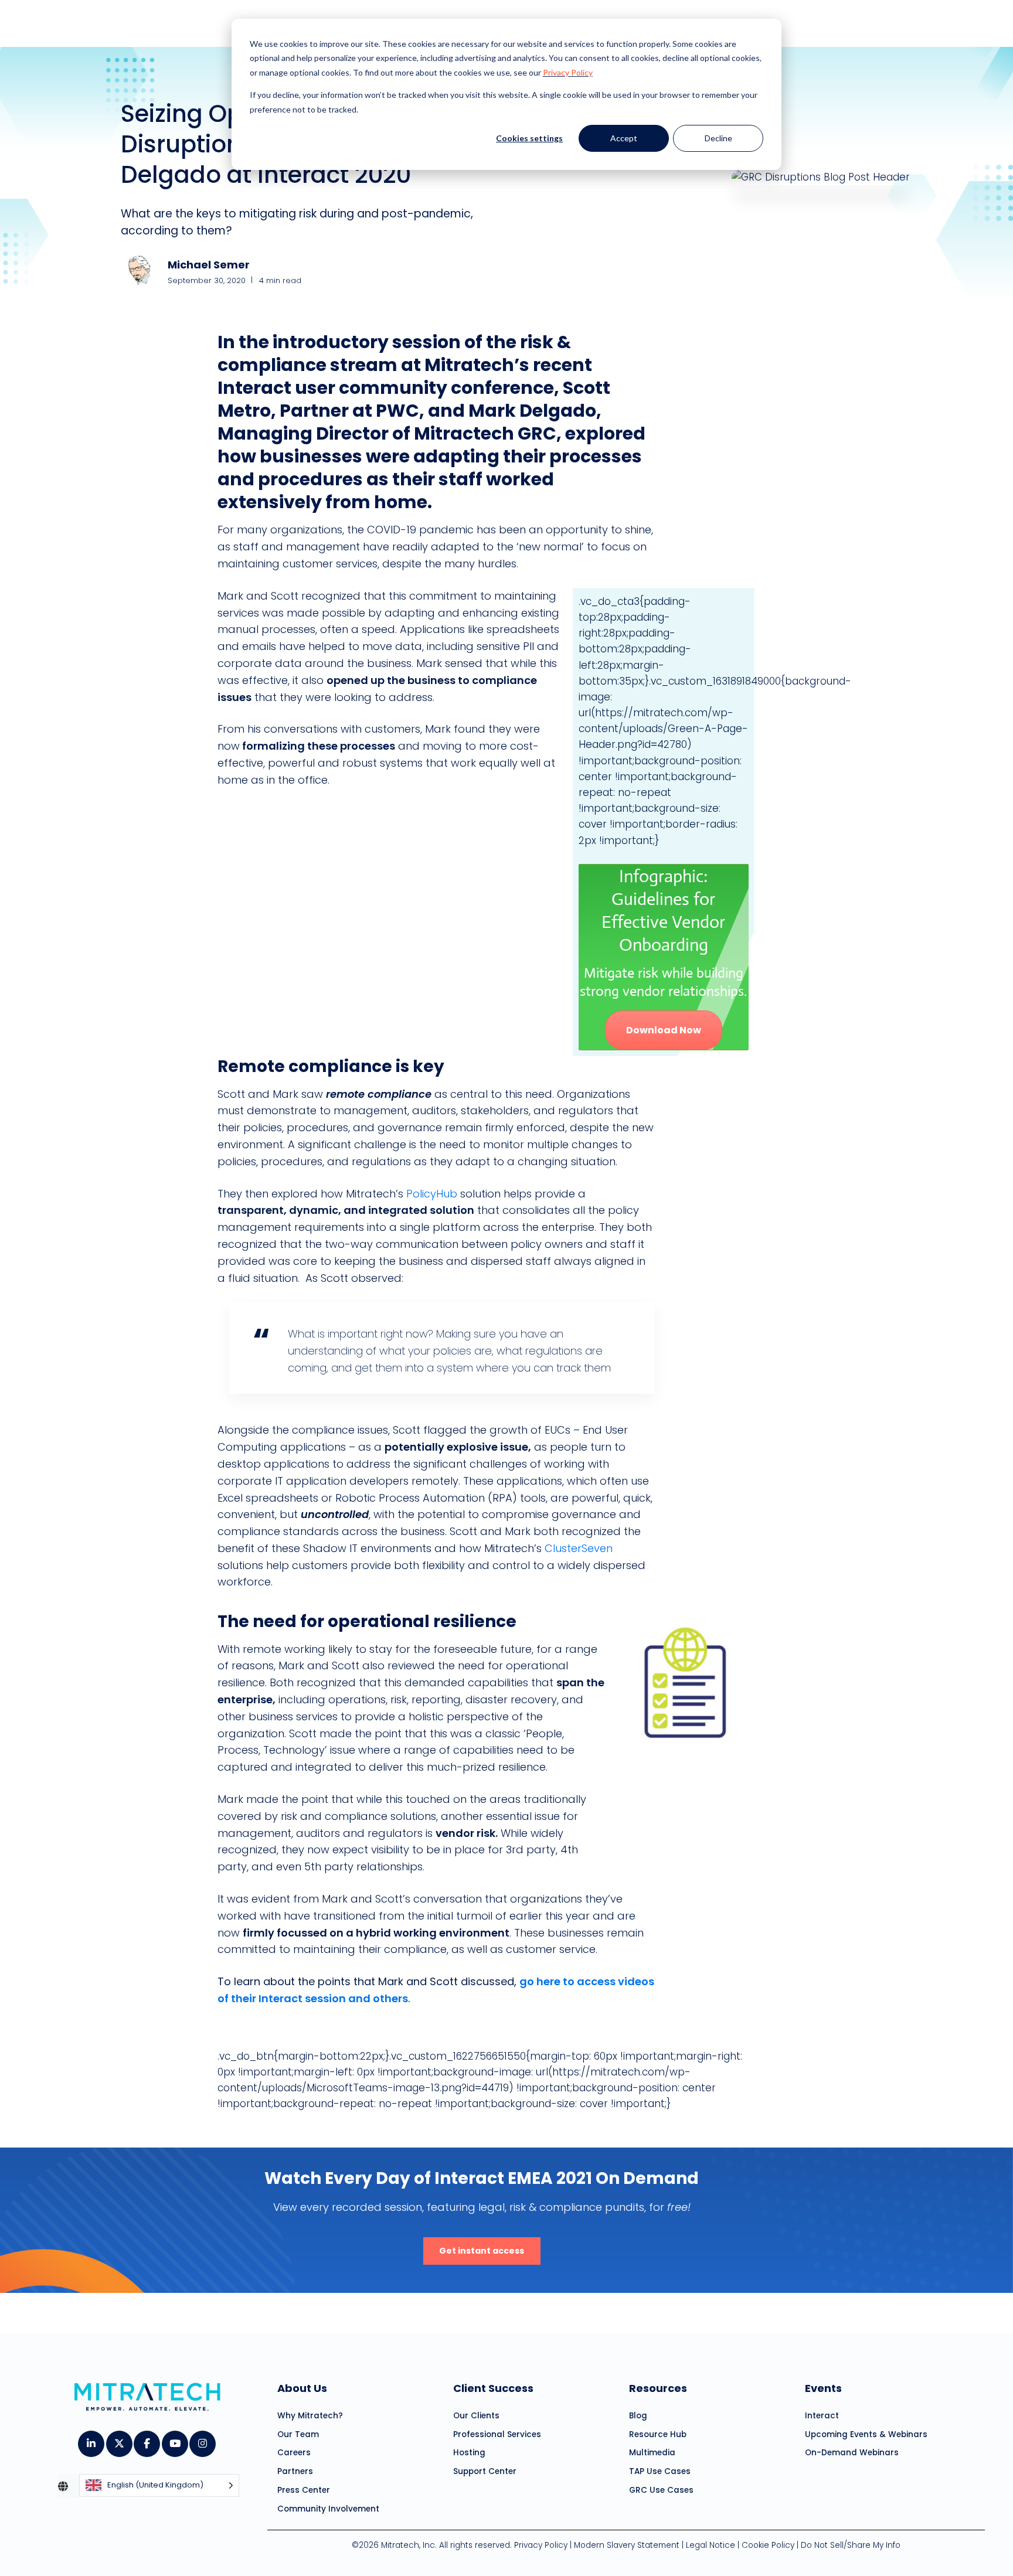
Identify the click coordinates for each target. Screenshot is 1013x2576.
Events (823, 2388)
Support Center (485, 2471)
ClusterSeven (579, 1548)
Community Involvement (328, 2509)
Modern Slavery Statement (627, 2545)
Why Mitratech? (310, 2416)
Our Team (298, 2434)
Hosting (469, 2453)
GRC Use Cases (661, 2490)
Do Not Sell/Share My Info (851, 2545)
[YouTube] (174, 2439)
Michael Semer (209, 265)
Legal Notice (711, 2545)
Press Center (304, 2490)
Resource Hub (658, 2434)
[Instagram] (202, 2439)
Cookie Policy (768, 2545)
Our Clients (476, 2416)
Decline (718, 138)
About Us (302, 2388)
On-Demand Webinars (852, 2453)
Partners (295, 2471)
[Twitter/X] (119, 2439)
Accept (624, 138)
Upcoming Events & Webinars (866, 2434)
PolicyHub (430, 1194)
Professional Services (497, 2434)
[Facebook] (146, 2439)
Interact (822, 2416)
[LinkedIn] (91, 2439)
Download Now (664, 1030)
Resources (658, 2388)
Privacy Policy (568, 72)
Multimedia (652, 2453)
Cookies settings (529, 138)
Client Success (493, 2388)
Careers (294, 2453)
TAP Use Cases (660, 2471)
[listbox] (159, 2486)
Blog (638, 2416)
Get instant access (482, 2251)
